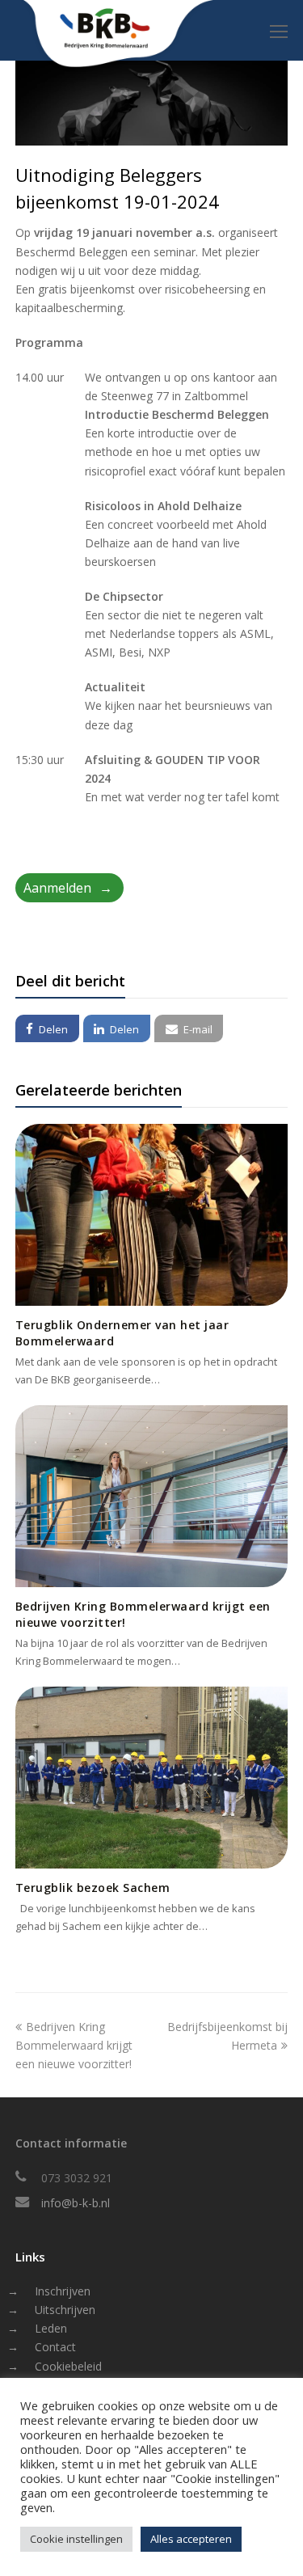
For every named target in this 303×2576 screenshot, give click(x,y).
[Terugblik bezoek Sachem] (152, 1778)
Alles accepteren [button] (191, 2539)
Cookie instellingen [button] (76, 2539)
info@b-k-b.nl (76, 2203)
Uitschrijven (65, 2310)
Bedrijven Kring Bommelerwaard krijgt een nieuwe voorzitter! (74, 2045)
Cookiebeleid (68, 2366)
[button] (47, 1028)
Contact (55, 2347)
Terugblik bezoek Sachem (93, 1888)
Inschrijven (63, 2291)
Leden (51, 2328)
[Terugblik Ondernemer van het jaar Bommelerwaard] (152, 1215)
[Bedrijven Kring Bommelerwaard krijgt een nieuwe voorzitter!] (152, 1496)
